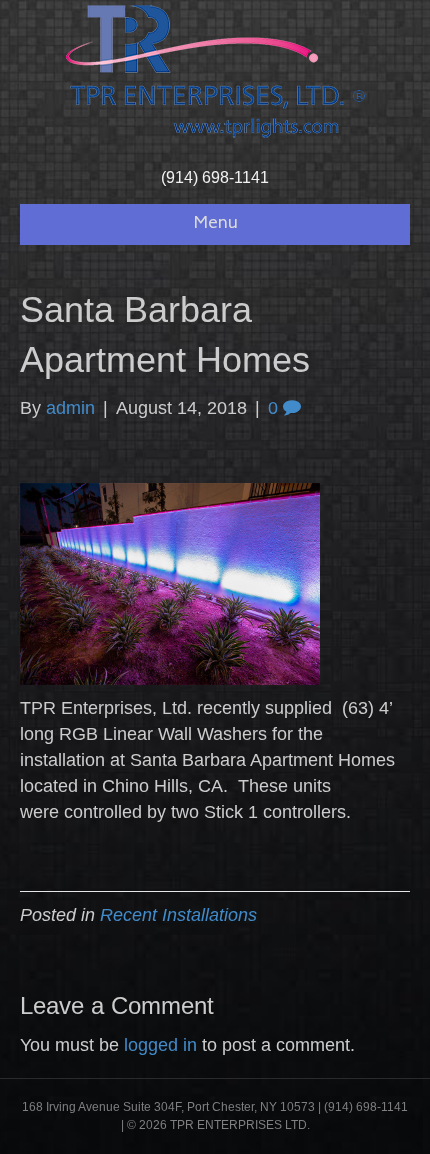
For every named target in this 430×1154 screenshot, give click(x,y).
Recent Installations (178, 915)
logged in (160, 1045)
